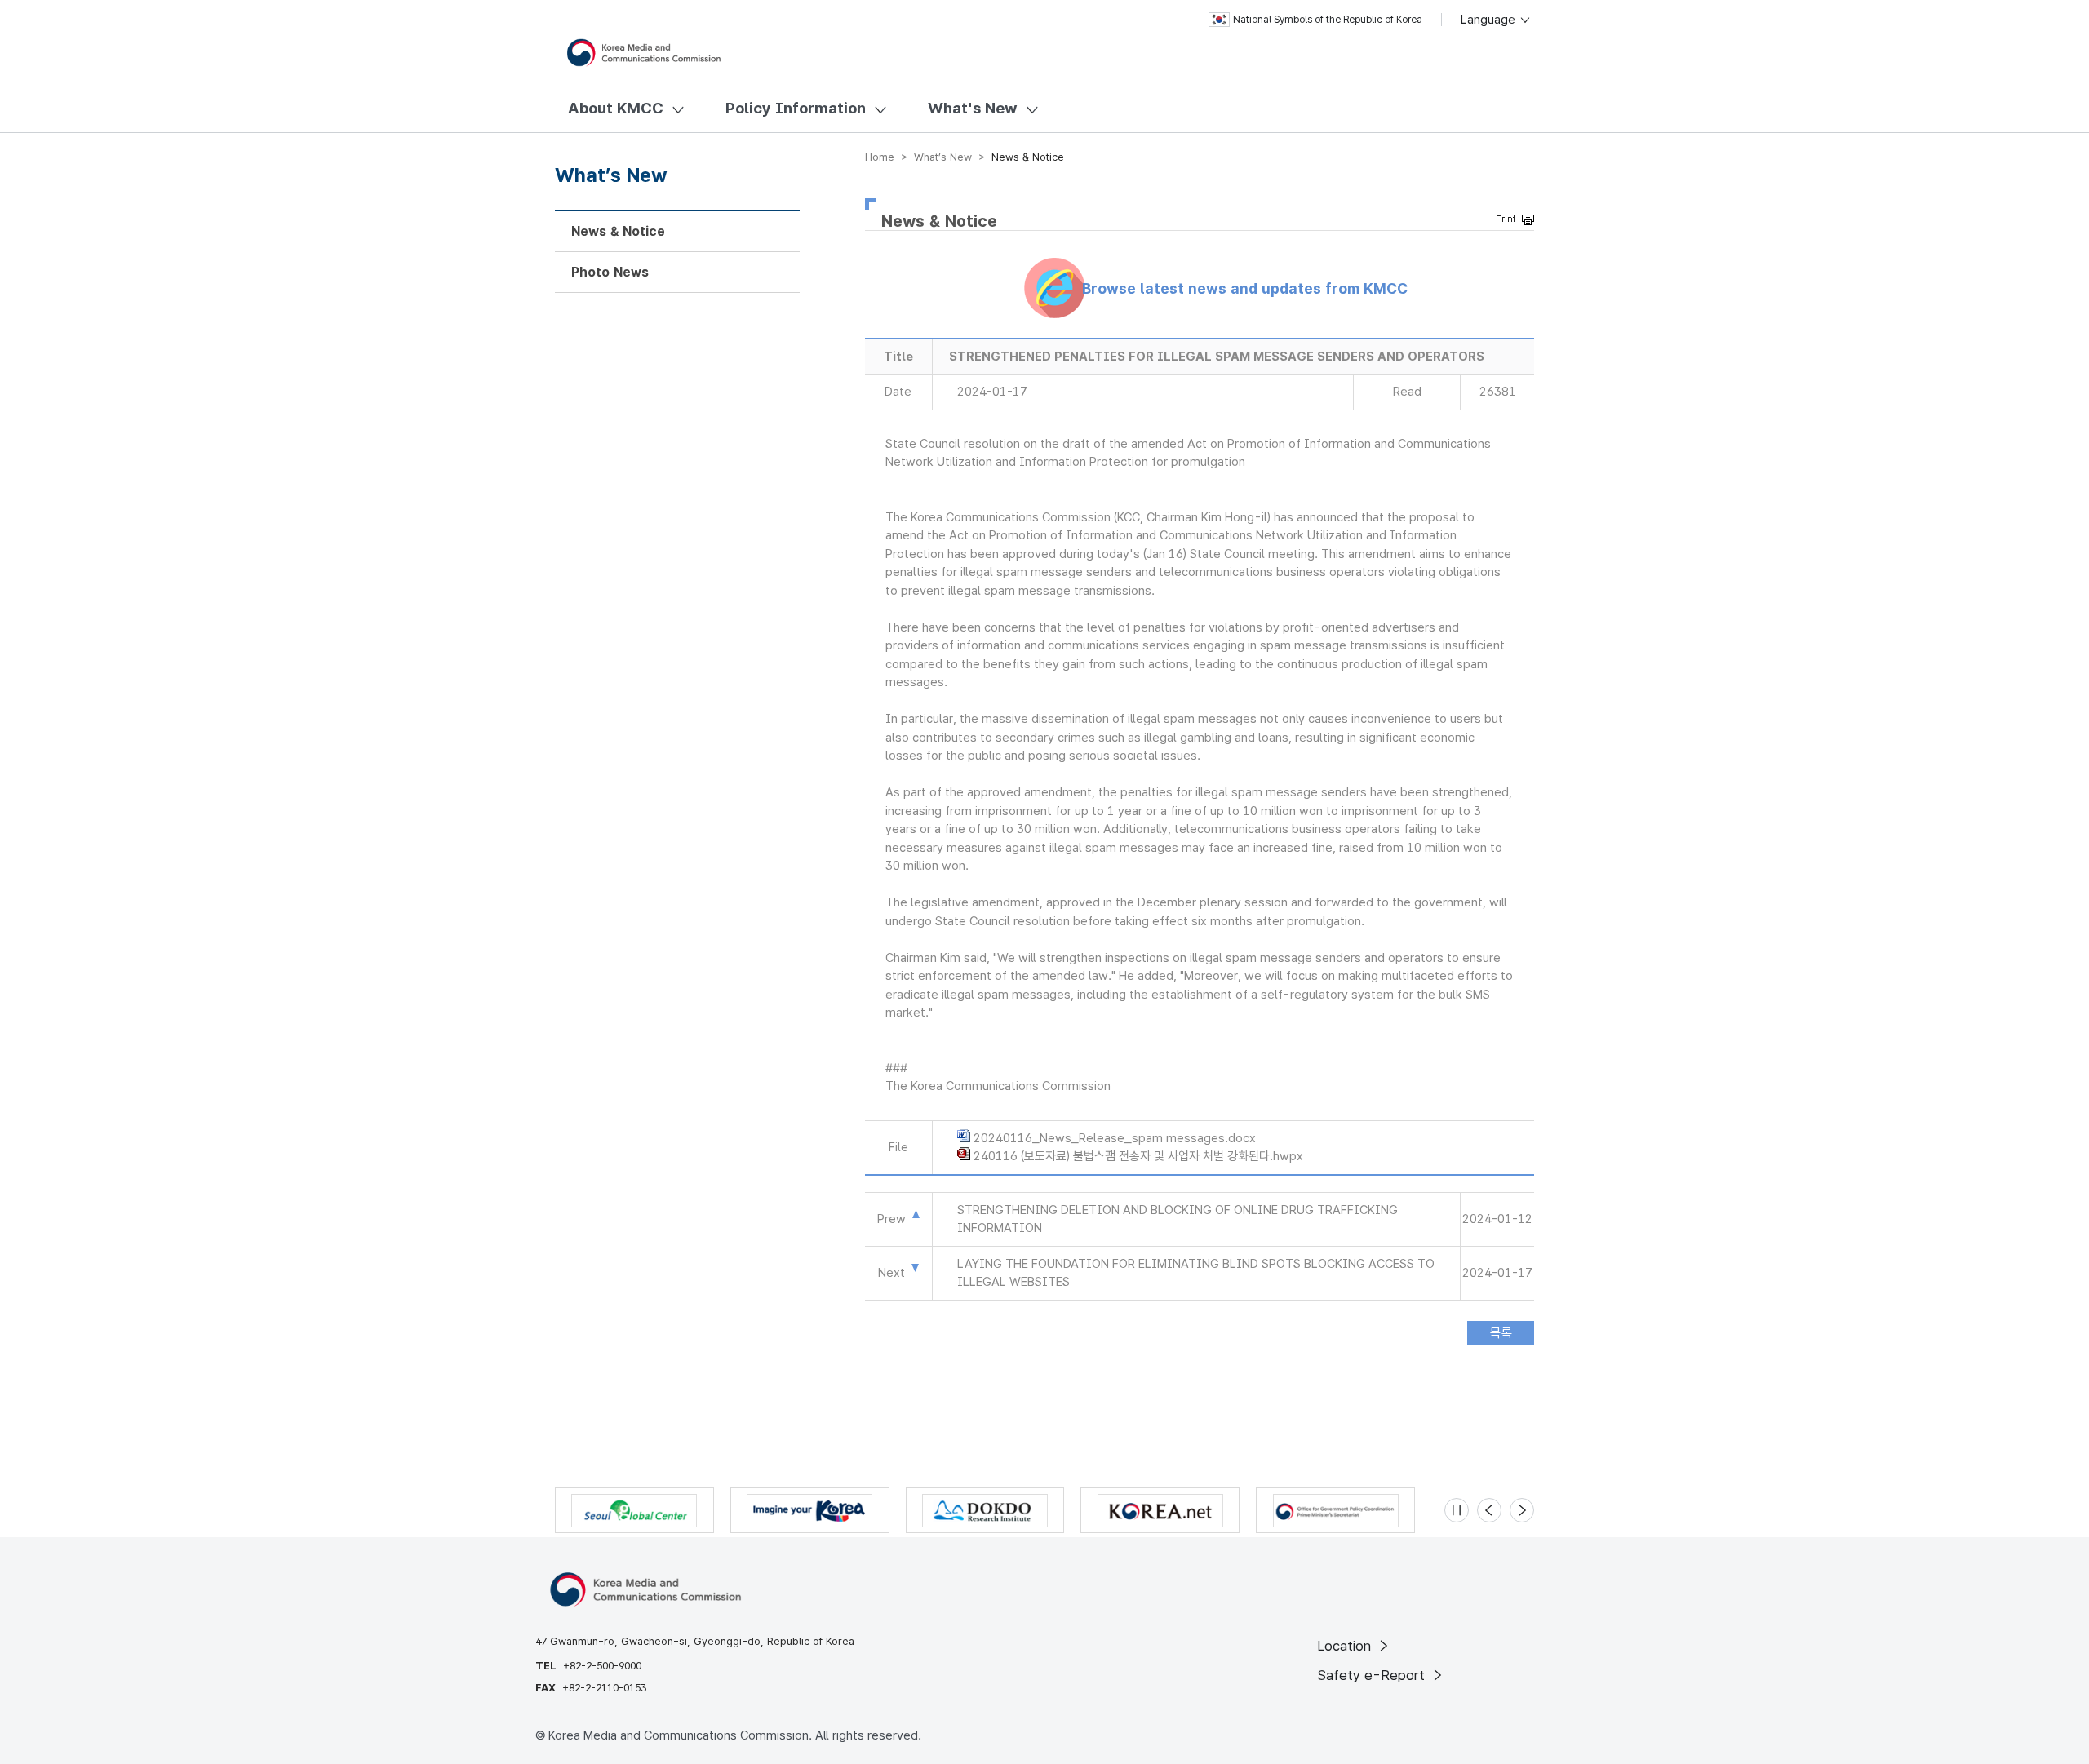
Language (1490, 20)
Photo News (610, 272)
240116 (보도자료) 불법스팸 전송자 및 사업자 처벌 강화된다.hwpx (1138, 1156)
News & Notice (618, 231)
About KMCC (616, 108)
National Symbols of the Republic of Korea (1328, 20)
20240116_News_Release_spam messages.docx (1115, 1138)
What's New (973, 108)
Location (1346, 1646)
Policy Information (796, 108)
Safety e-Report (1373, 1675)
